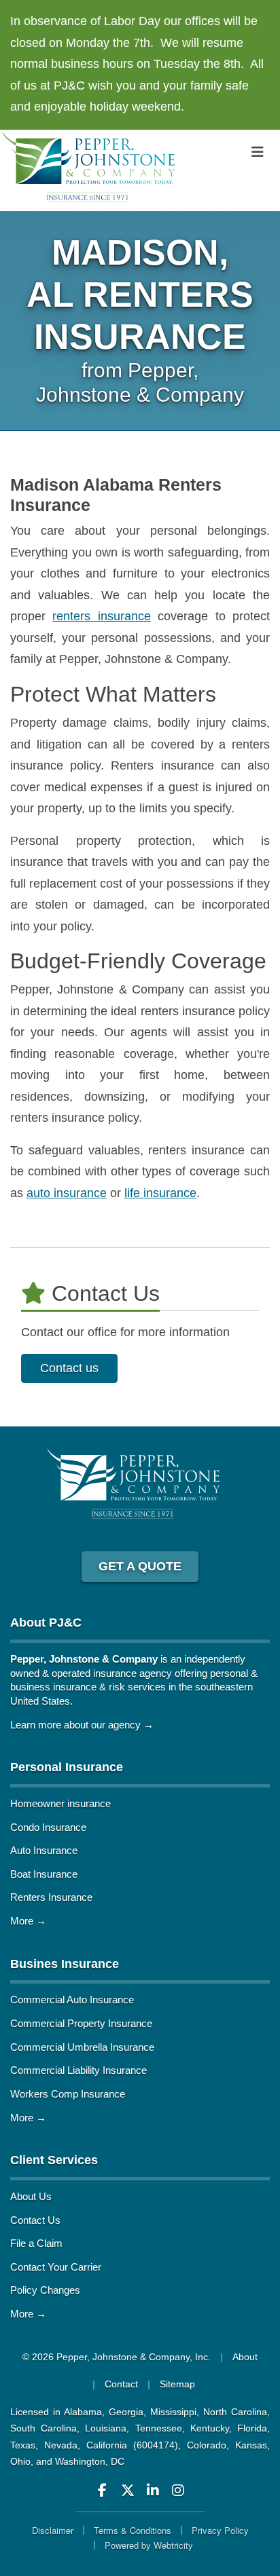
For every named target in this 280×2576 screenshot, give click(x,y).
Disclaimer (53, 2530)
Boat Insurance (44, 1874)
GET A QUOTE (140, 1566)
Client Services (54, 2160)
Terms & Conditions (133, 2530)
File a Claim (36, 2243)
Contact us (69, 1368)
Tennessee (159, 2428)
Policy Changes (45, 2290)
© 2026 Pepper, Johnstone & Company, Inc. (117, 2357)
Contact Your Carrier (56, 2267)
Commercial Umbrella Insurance (82, 2047)
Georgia (126, 2412)
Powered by (149, 2545)
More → (28, 1921)
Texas (23, 2445)
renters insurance (101, 616)
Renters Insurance (51, 1897)
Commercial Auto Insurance (72, 2000)
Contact (121, 2384)
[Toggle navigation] (258, 152)
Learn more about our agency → (82, 1725)
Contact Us (35, 2220)
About (245, 2357)
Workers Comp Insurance (68, 2094)
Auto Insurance (44, 1850)
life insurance (160, 1193)
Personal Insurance (67, 1767)
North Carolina (235, 2412)
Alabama (83, 2412)
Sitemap (177, 2384)
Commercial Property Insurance (81, 2023)
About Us (31, 2196)
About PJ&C (46, 1623)
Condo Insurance (48, 1827)
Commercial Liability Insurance (78, 2070)
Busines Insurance (65, 1964)
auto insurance (67, 1193)
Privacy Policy (220, 2530)
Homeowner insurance (60, 1803)
